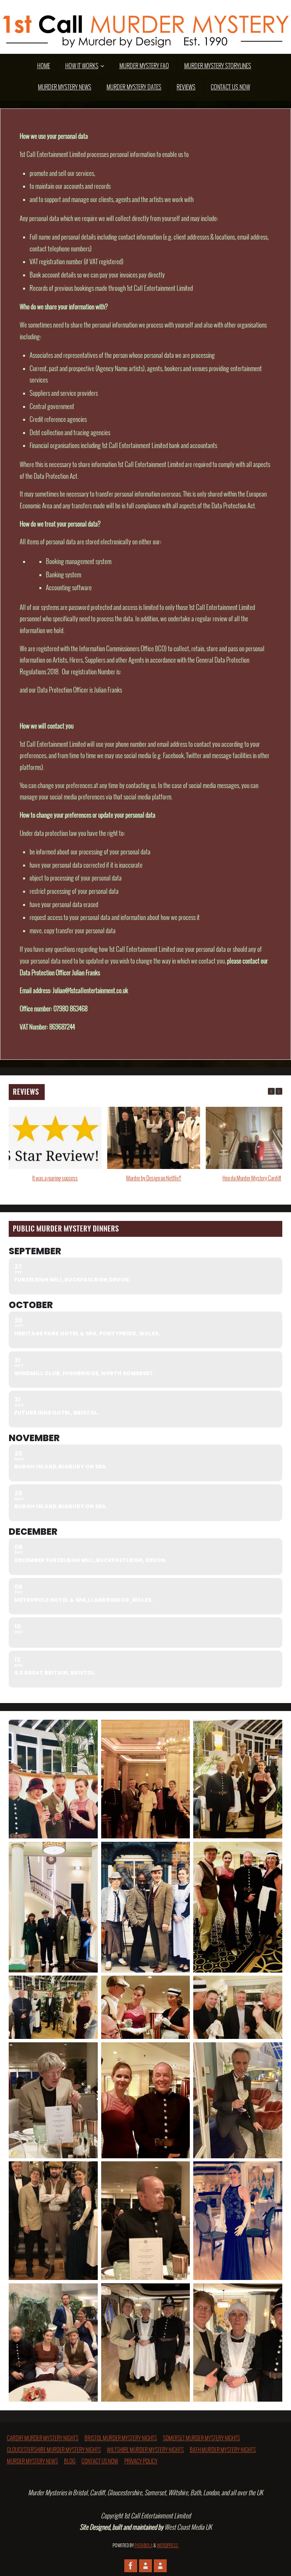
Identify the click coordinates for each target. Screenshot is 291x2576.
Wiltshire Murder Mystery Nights (145, 2450)
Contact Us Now (100, 2462)
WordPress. (168, 2546)
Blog (70, 2462)
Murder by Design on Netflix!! (154, 1178)
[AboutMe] (145, 2566)
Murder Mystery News (32, 2462)
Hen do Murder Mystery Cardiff (252, 1178)
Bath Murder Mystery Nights (223, 2450)
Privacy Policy (141, 2462)
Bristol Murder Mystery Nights (121, 2438)
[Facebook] (131, 2566)
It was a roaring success (55, 1178)
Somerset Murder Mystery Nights (201, 2438)
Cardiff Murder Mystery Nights (43, 2438)
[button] (279, 1091)
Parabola (144, 2546)
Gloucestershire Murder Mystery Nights (54, 2450)
